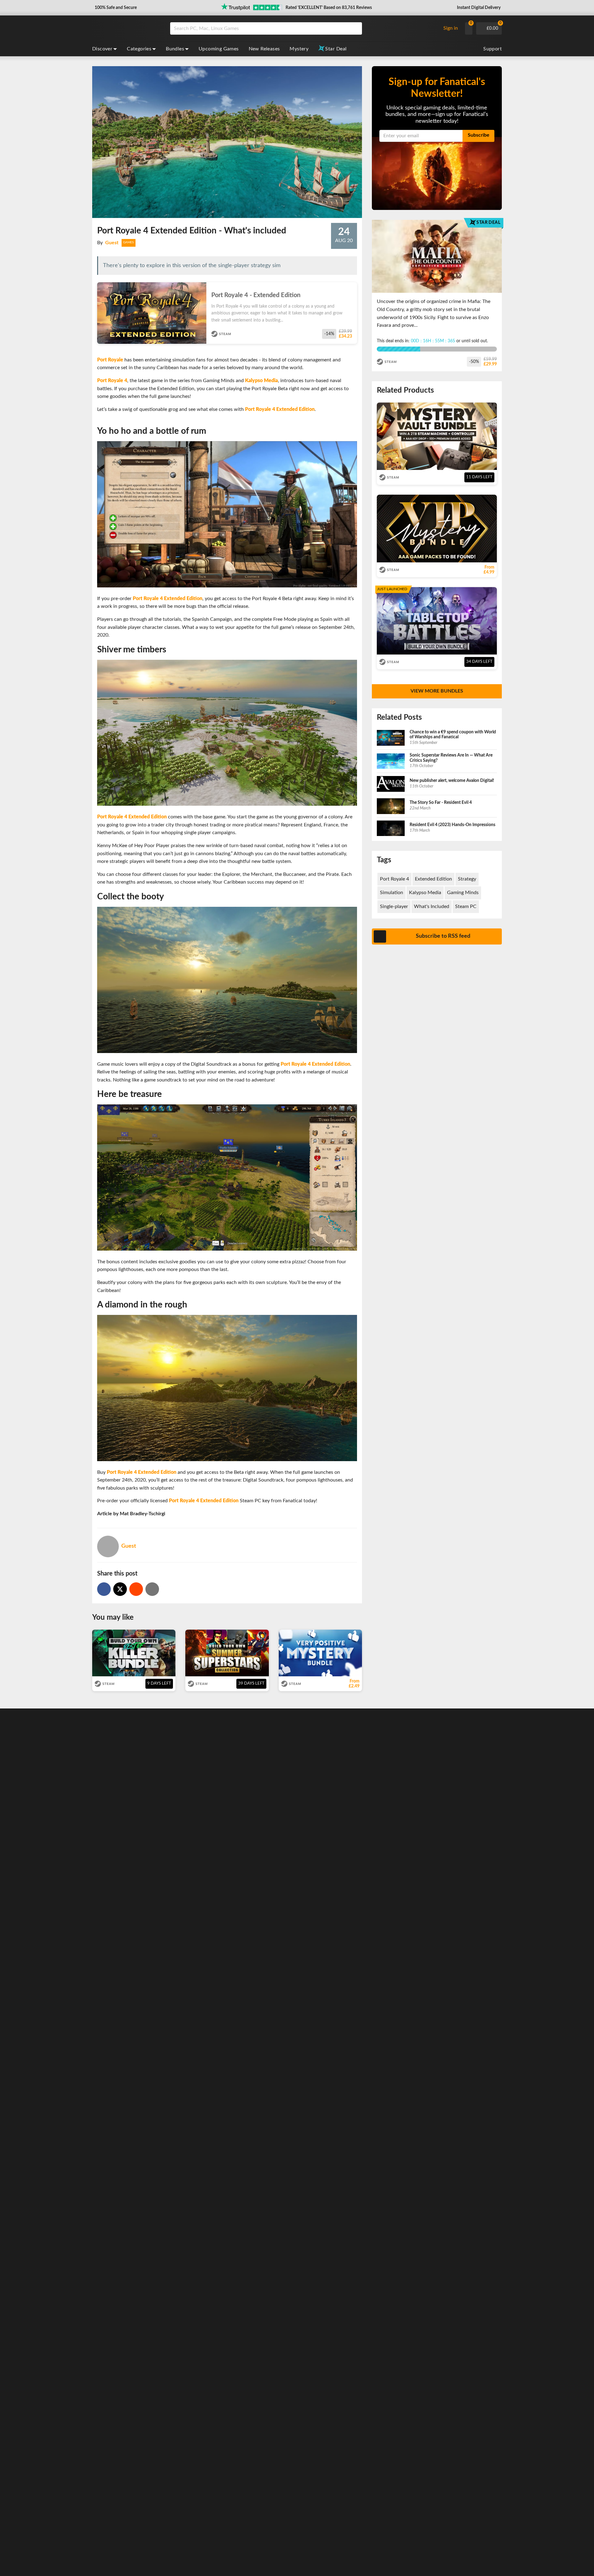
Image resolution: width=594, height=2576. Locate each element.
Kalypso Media (425, 893)
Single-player (394, 906)
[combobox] (304, 28)
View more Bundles (437, 691)
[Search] (355, 28)
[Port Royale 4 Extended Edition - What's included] (136, 1589)
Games (129, 242)
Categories (139, 49)
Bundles (175, 49)
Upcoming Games (219, 49)
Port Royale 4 (394, 879)
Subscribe (479, 135)
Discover (102, 49)
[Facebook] (104, 1589)
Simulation (392, 893)
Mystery (299, 49)
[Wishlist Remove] (354, 289)
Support (493, 49)
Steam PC (466, 906)
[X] (120, 1589)
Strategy (467, 879)
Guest (112, 243)
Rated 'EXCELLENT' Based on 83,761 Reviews (329, 8)
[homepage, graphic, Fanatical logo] (126, 28)
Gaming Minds (463, 893)
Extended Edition (433, 879)
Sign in (451, 28)
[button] (115, 8)
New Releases (264, 49)
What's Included (432, 906)
